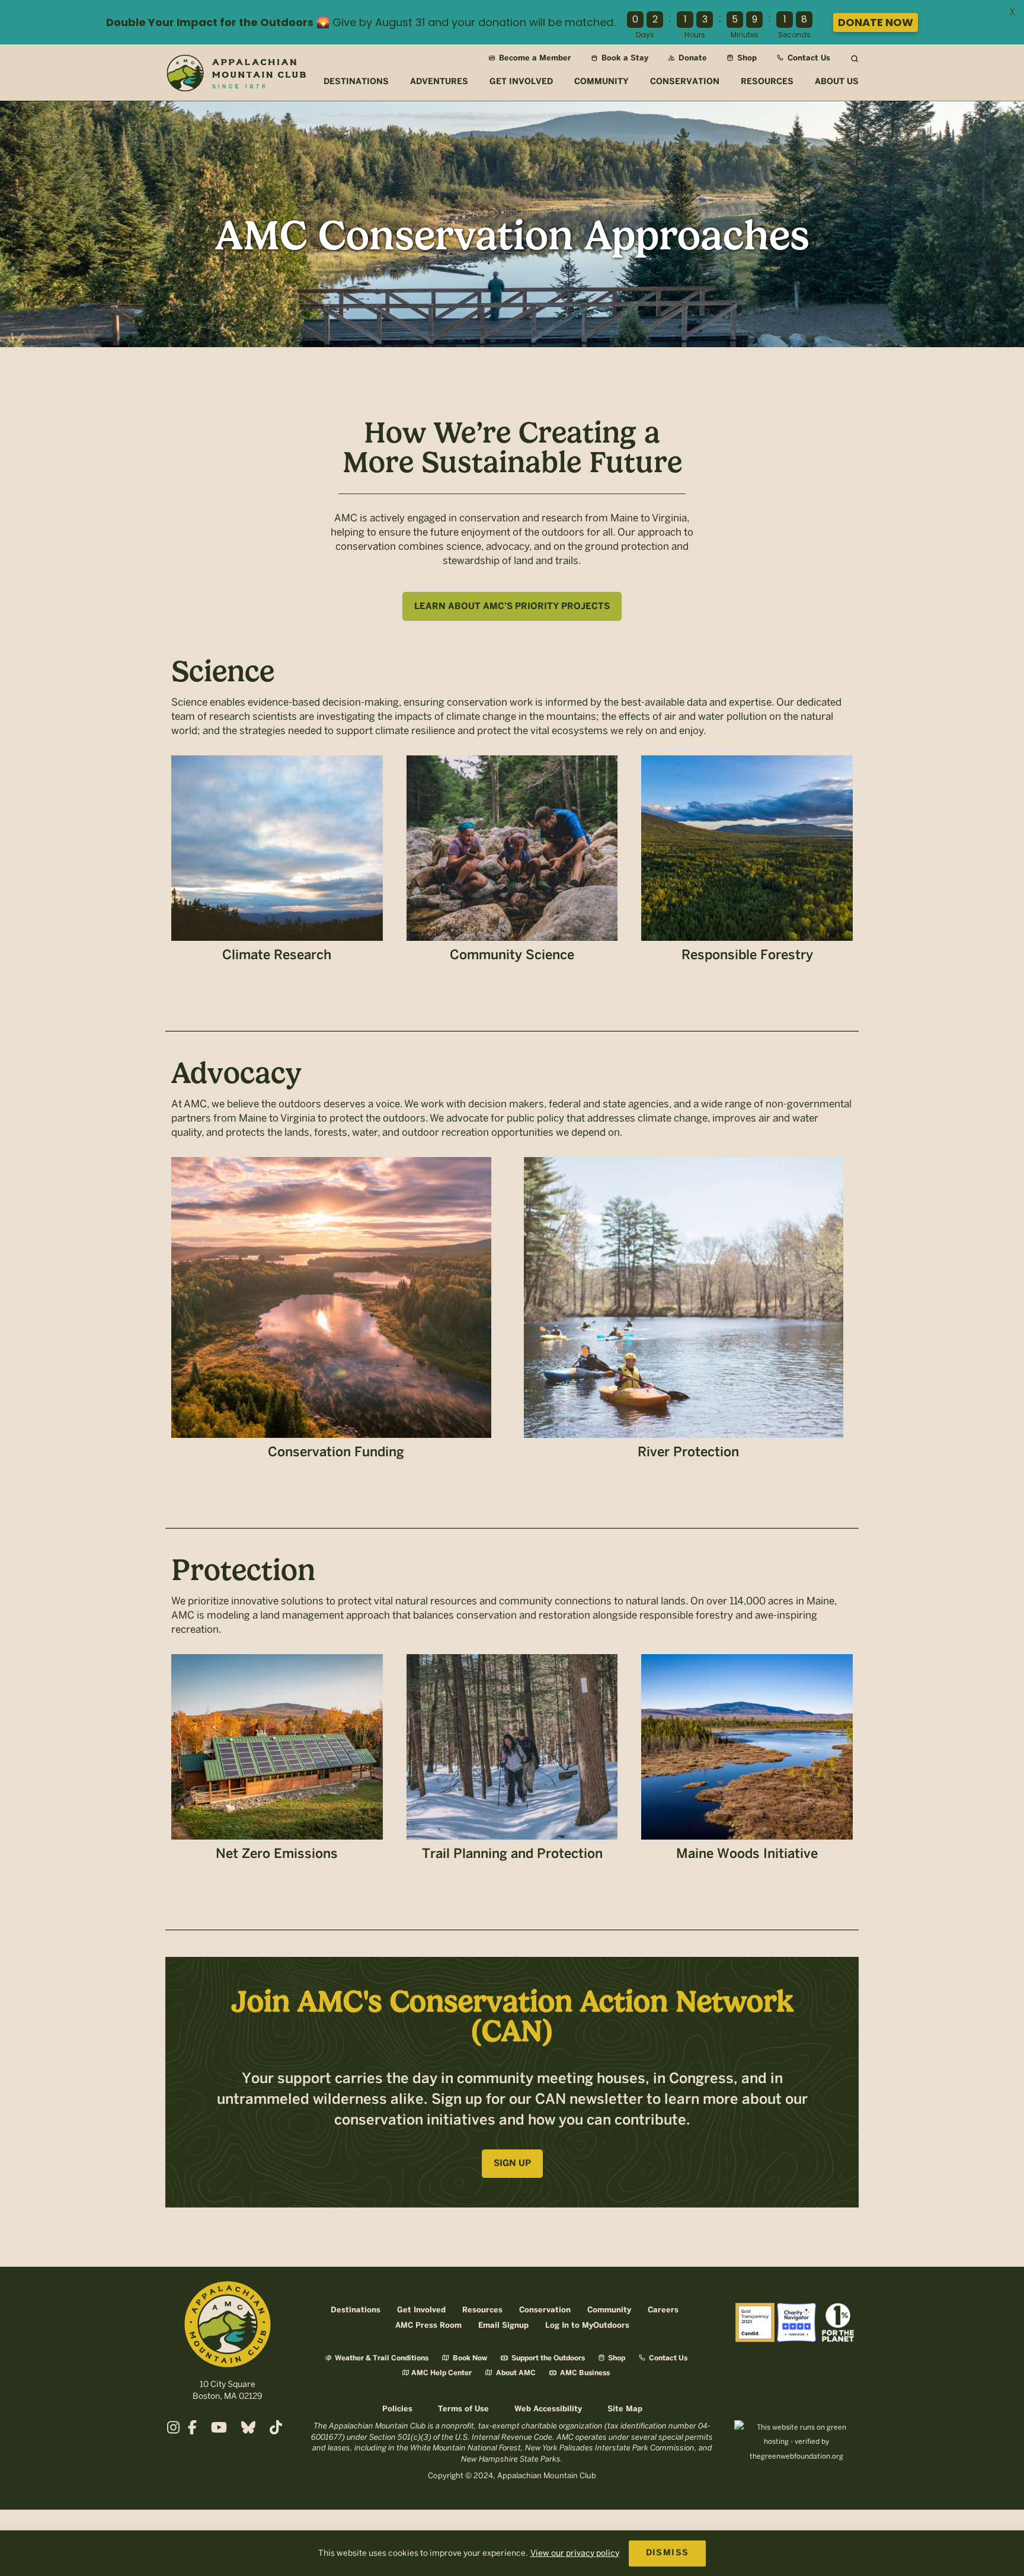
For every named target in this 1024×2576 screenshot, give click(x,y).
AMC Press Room (428, 2326)
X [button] (1012, 12)
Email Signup (503, 2326)
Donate (692, 58)
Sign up (512, 2164)
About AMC (515, 2373)
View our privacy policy (575, 2553)
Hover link (277, 865)
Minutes (745, 35)
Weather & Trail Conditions (381, 2358)
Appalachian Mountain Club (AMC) (236, 75)
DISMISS (668, 2553)
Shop (746, 58)
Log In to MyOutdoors (587, 2326)
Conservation (545, 2310)
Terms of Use (463, 2409)
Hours (695, 35)
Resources (482, 2310)
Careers (663, 2310)
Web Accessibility (548, 2409)
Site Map (625, 2409)
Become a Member (534, 58)
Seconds (794, 35)
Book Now (469, 2358)
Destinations (356, 2310)
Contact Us (808, 58)
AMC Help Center (441, 2373)
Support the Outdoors (547, 2358)
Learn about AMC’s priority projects (512, 607)
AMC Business (584, 2373)
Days (645, 35)
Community (609, 2310)
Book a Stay (624, 58)
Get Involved (421, 2310)
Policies (397, 2409)
